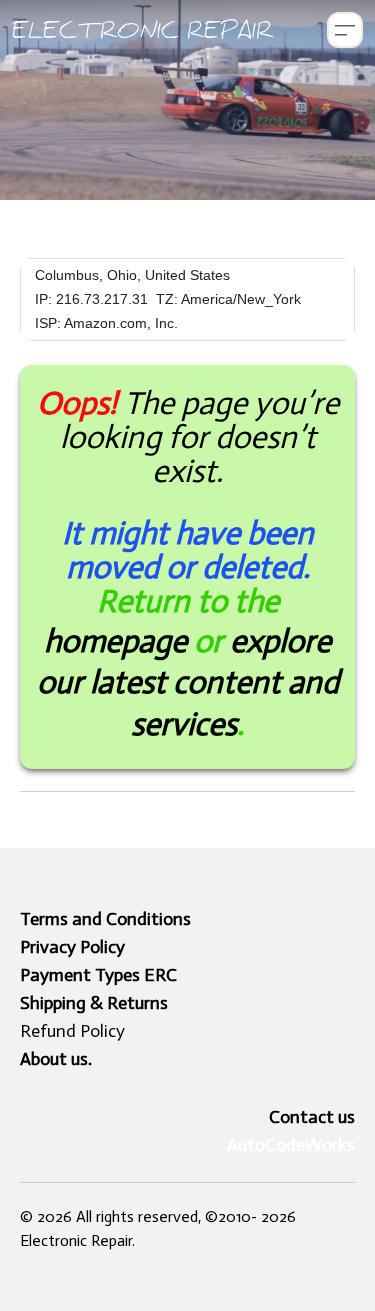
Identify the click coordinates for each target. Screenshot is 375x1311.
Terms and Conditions (105, 919)
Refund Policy (72, 1031)
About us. (56, 1059)
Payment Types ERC (98, 975)
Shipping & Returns (94, 1003)
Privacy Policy (72, 947)
